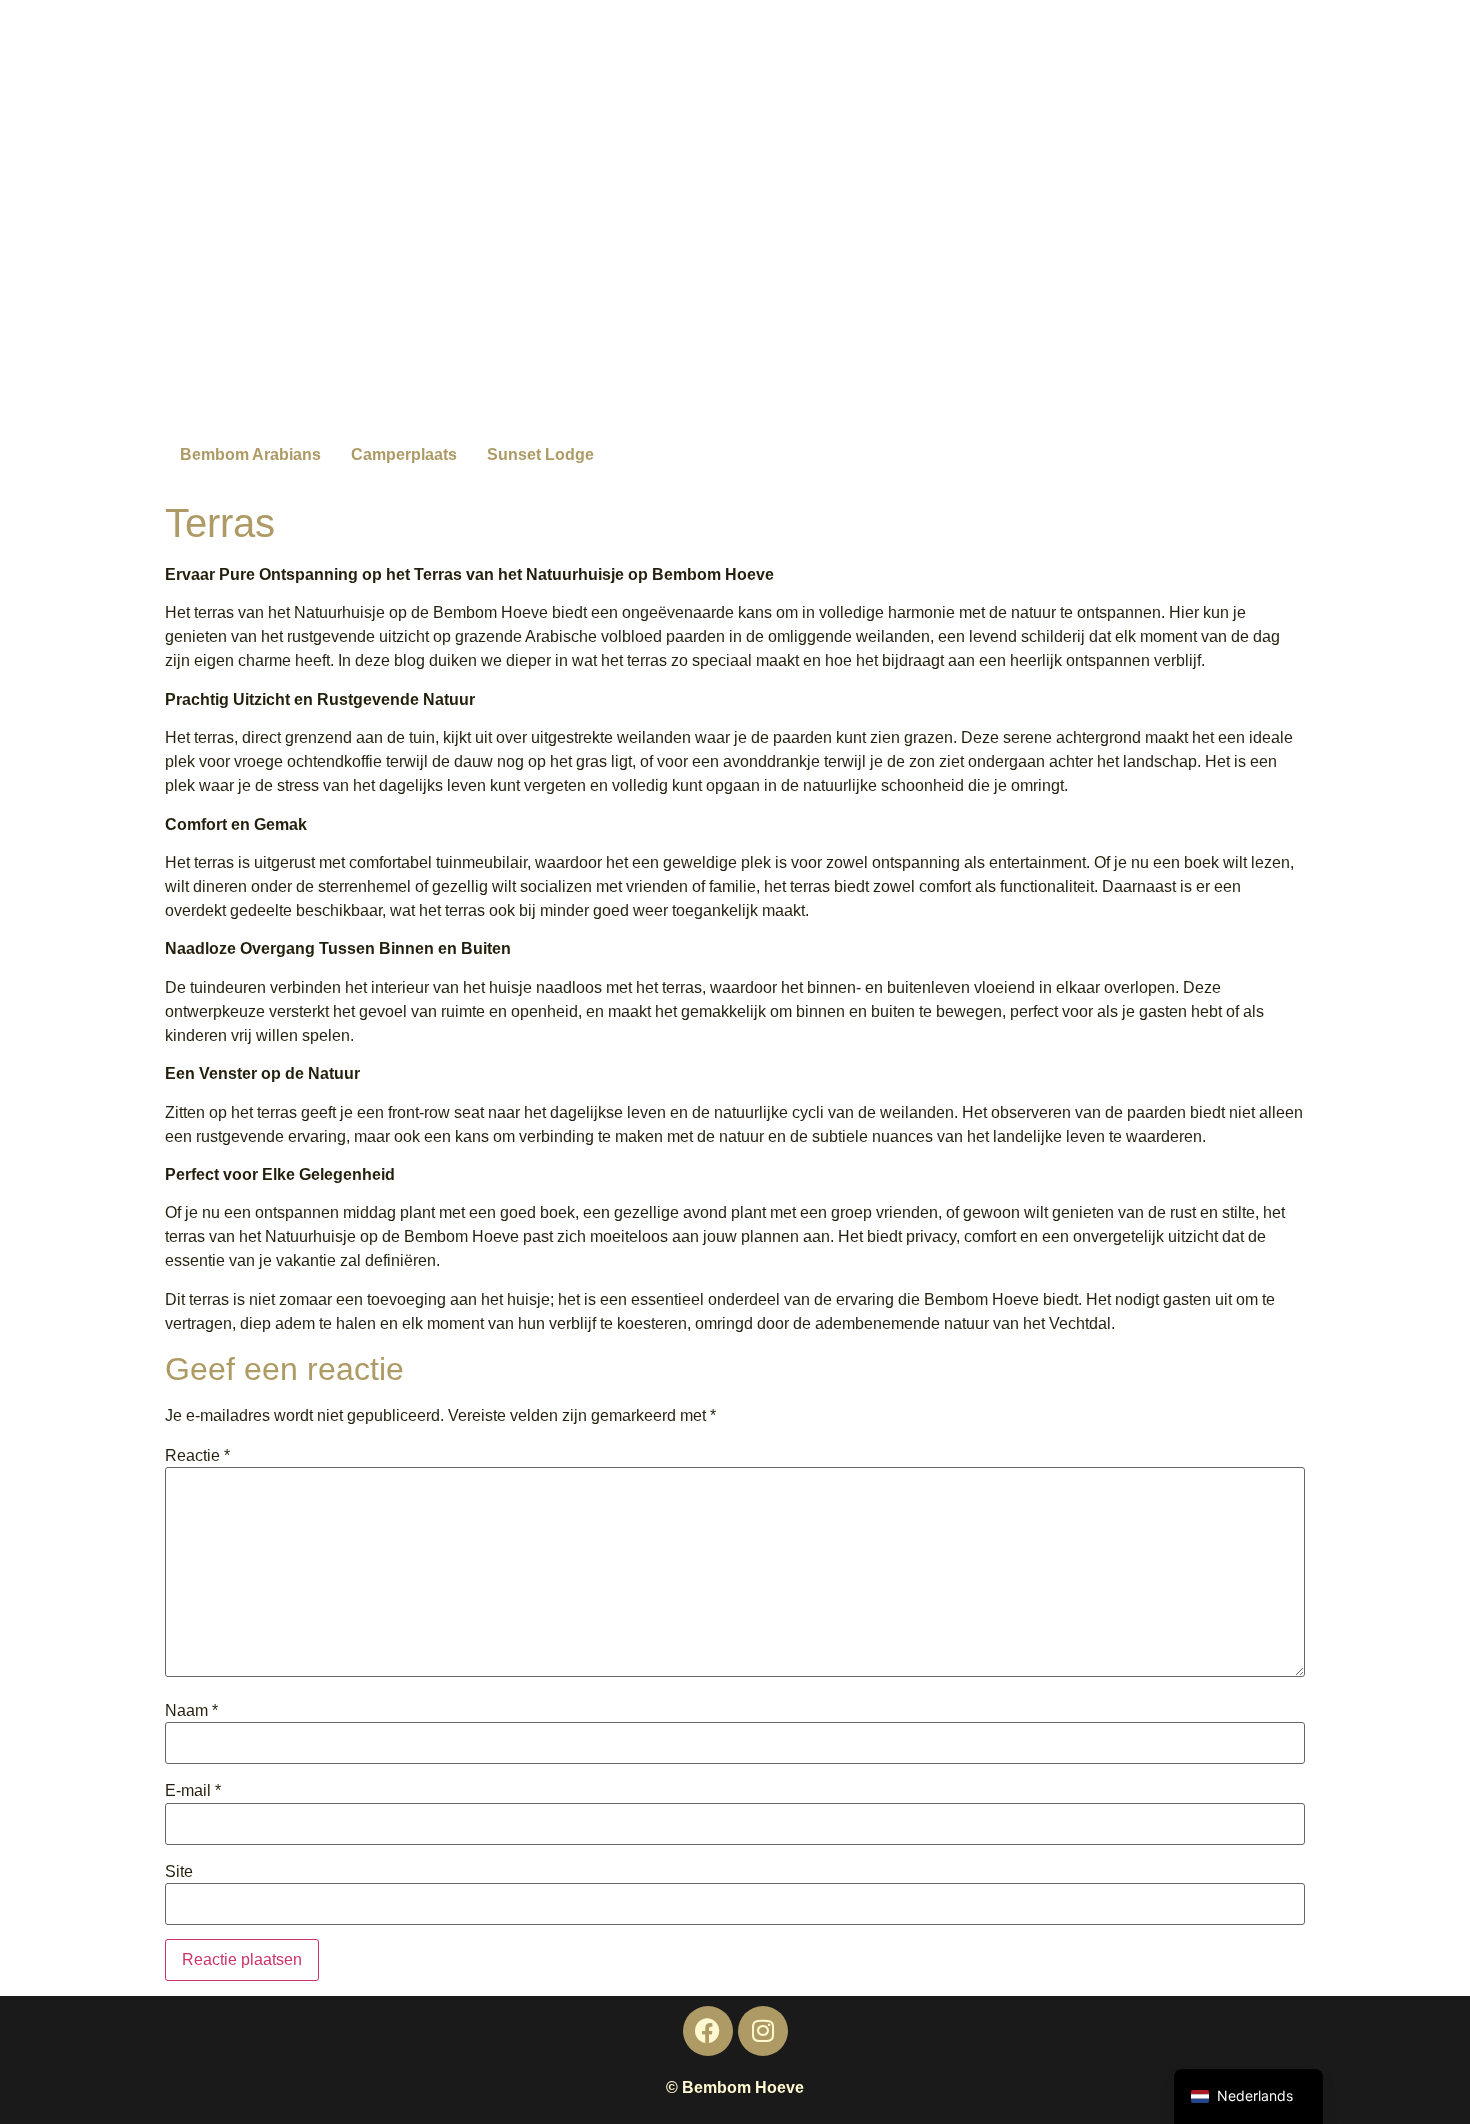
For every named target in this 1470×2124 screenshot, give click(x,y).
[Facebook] (708, 2031)
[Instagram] (763, 2031)
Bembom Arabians (250, 454)
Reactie (197, 1456)
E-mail (193, 1791)
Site (179, 1872)
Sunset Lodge (540, 454)
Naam (191, 1711)
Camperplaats (404, 454)
